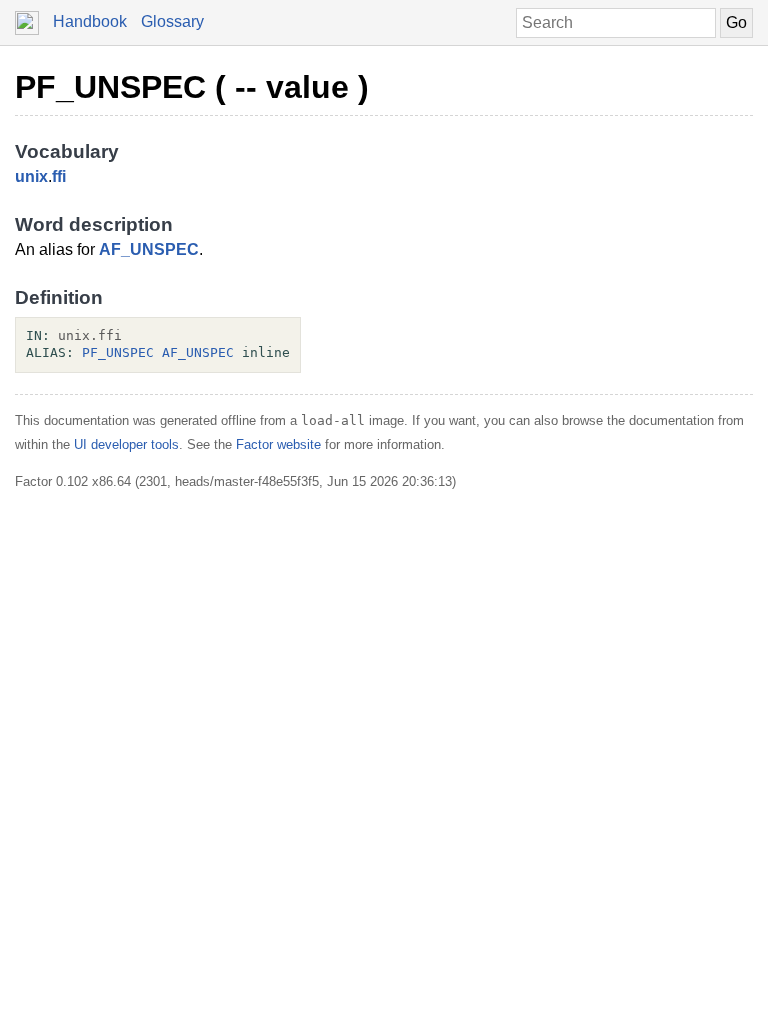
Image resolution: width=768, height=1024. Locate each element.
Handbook (90, 21)
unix (31, 176)
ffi (59, 176)
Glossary (172, 21)
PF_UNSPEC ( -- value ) (192, 87)
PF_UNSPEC (118, 352)
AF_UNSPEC (149, 249)
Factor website (278, 444)
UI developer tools (126, 444)
